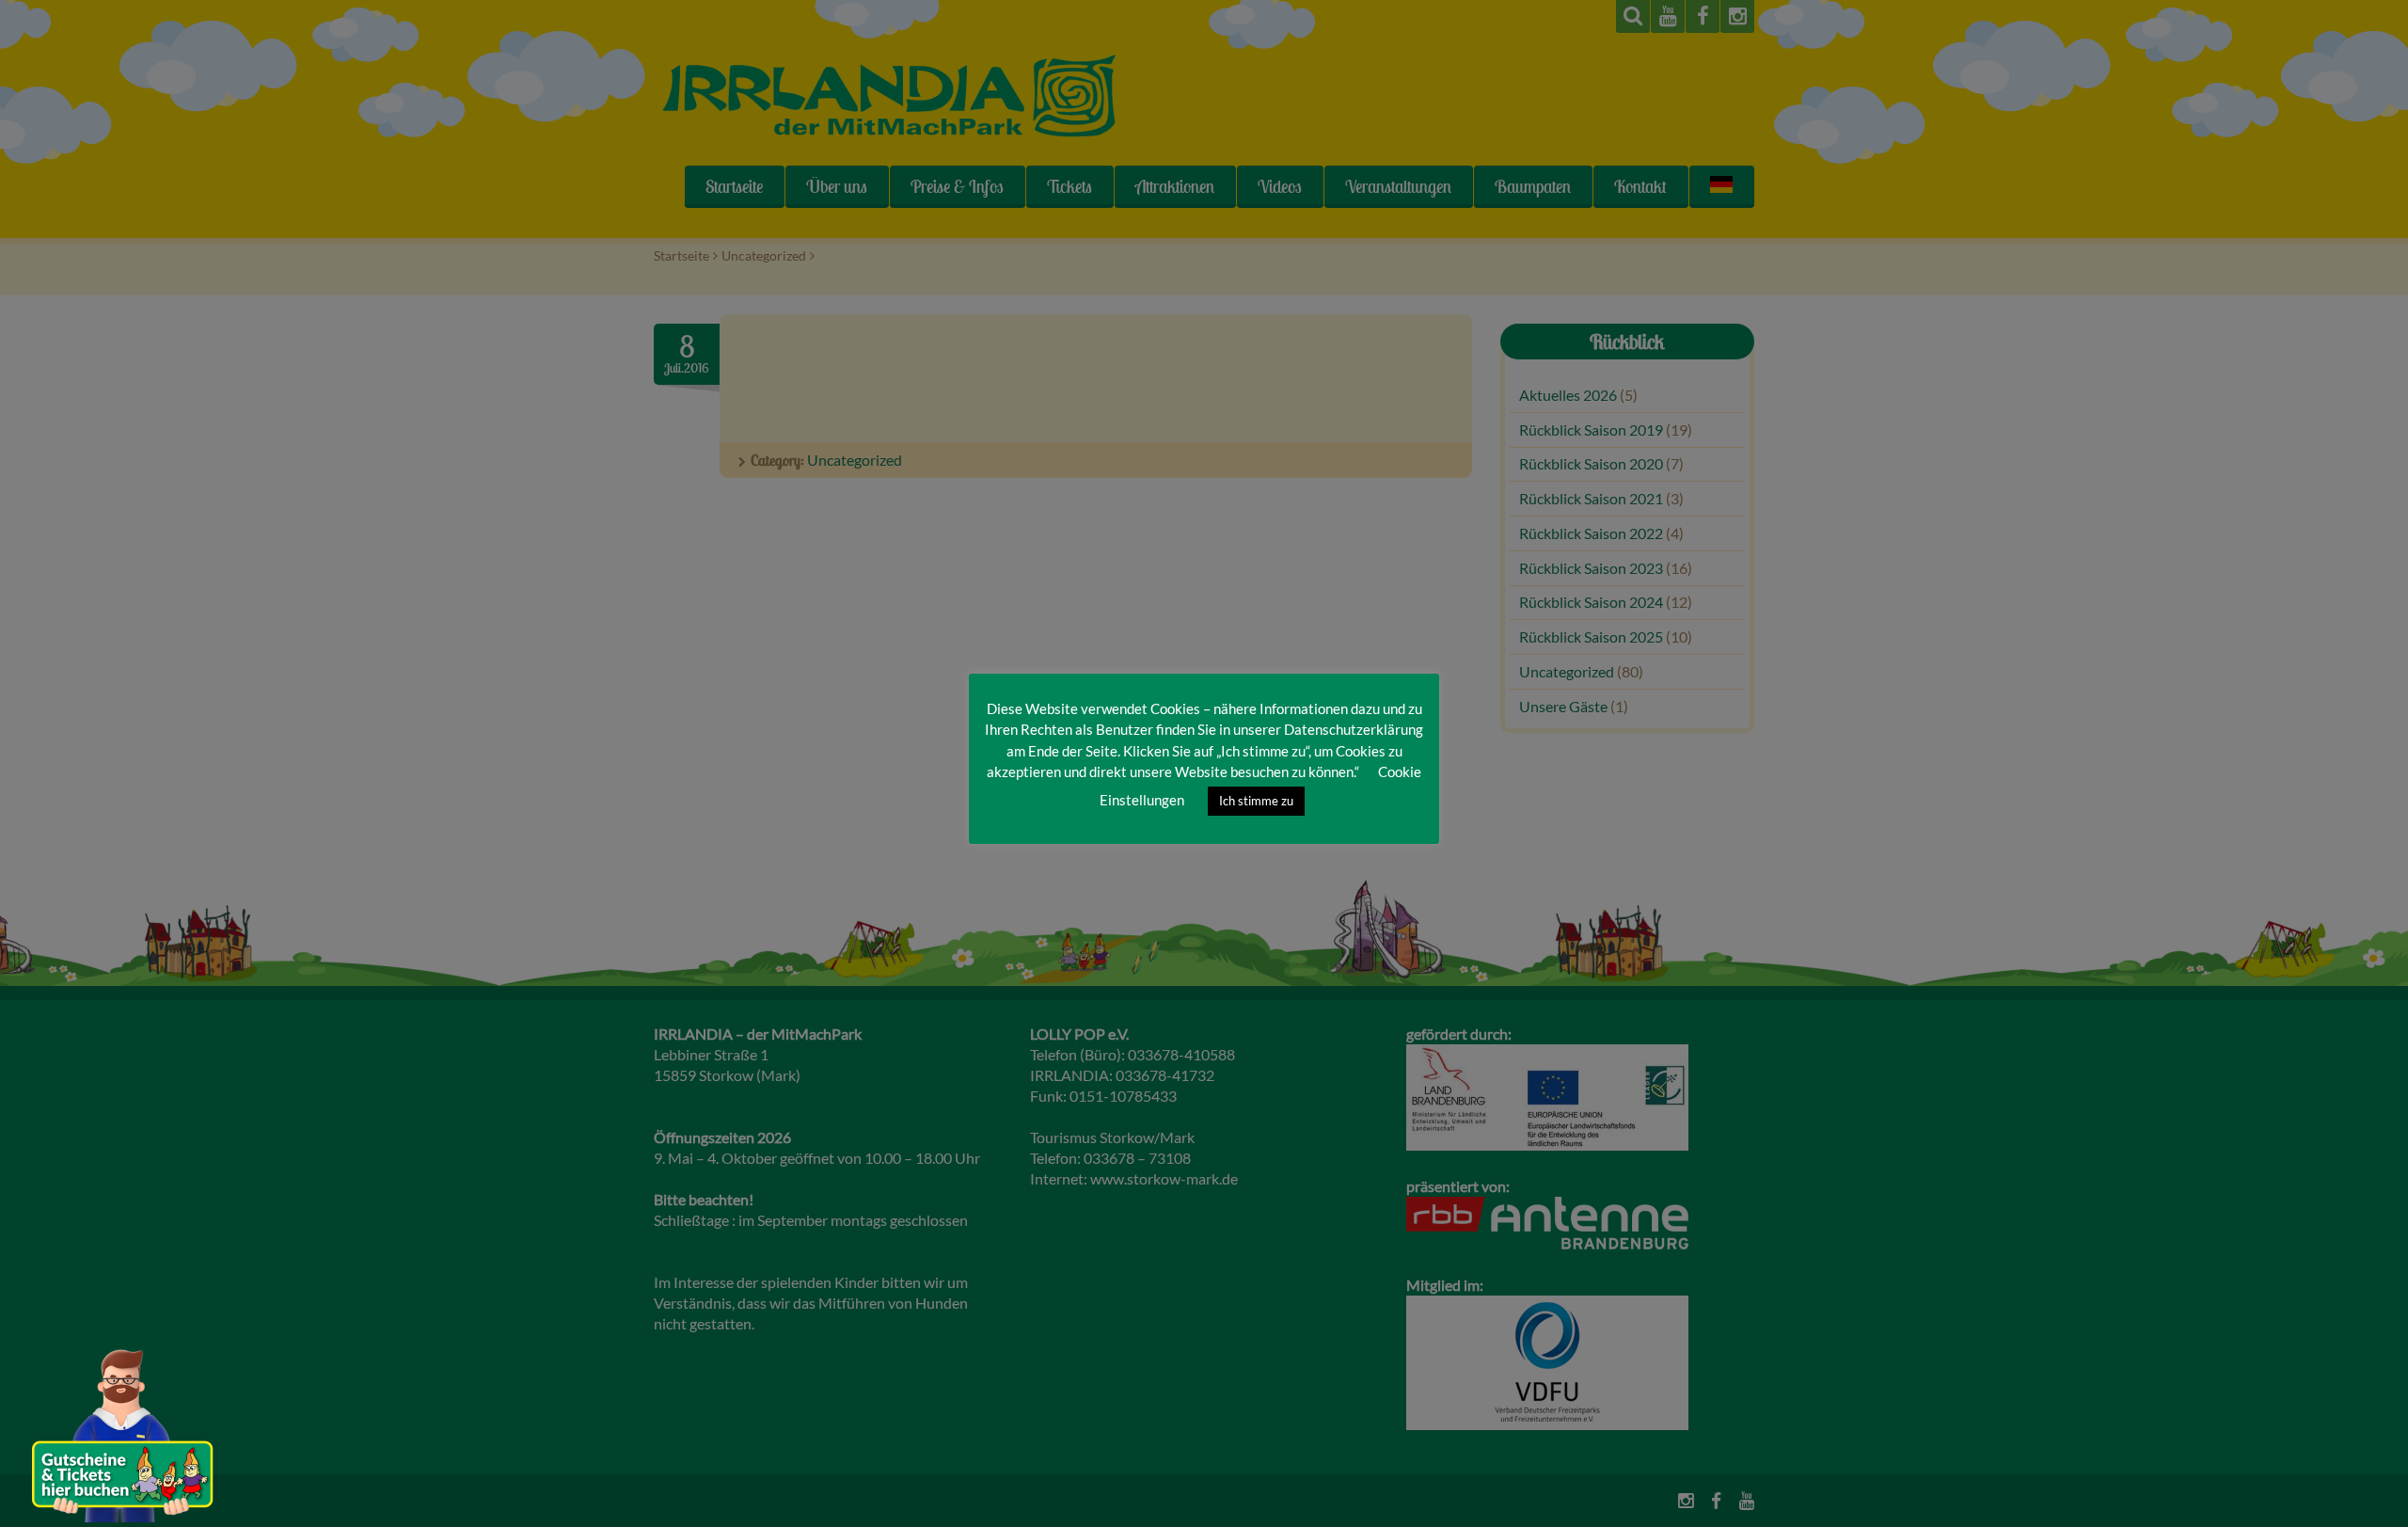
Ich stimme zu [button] (1256, 801)
